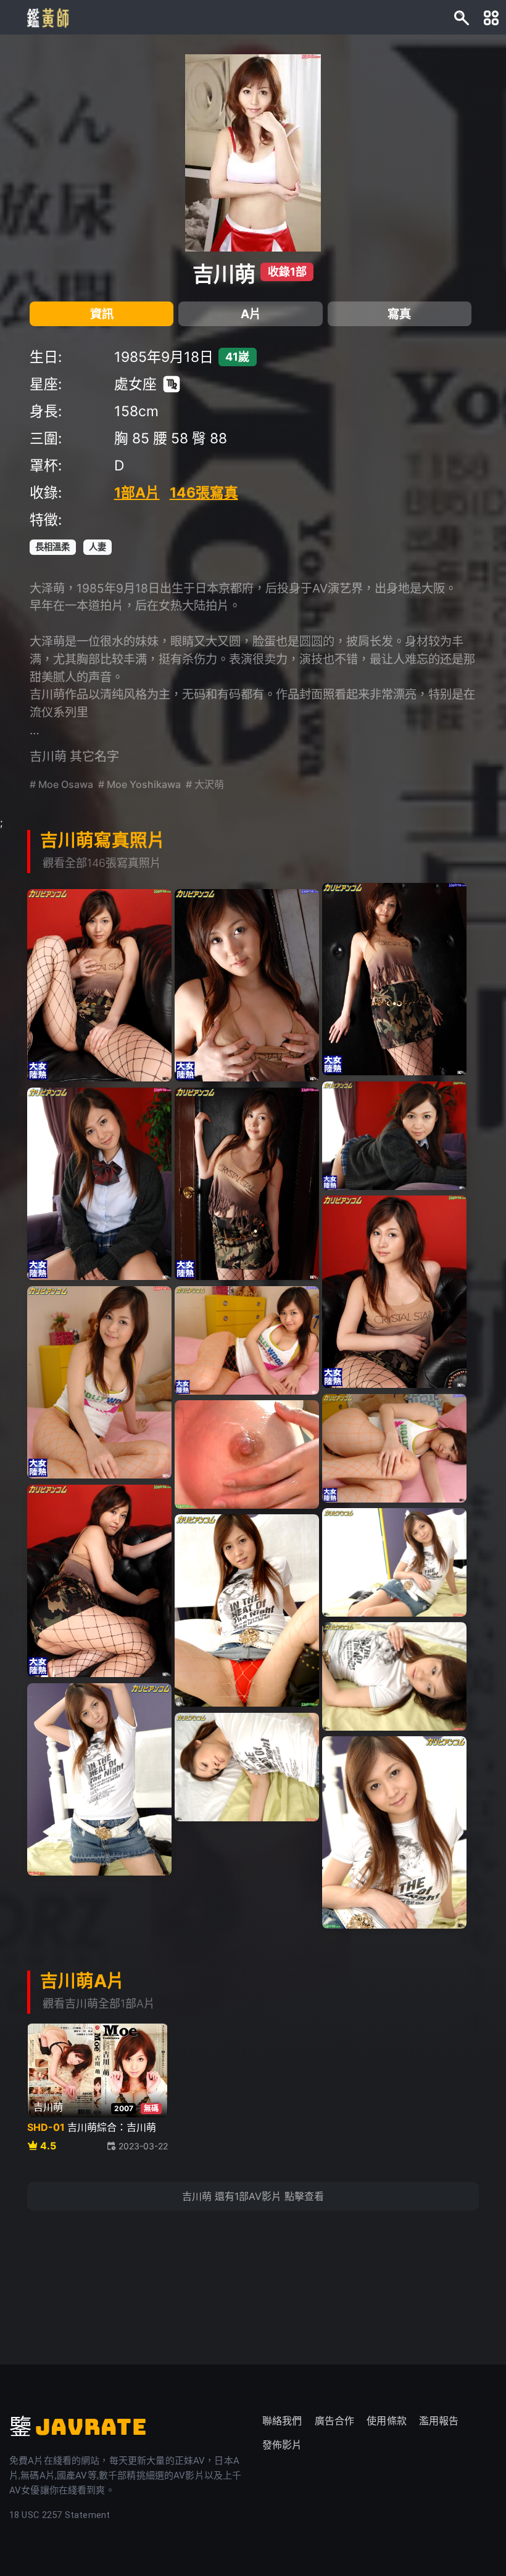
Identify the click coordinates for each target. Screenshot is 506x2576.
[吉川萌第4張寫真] (99, 985)
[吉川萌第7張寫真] (99, 1184)
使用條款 (387, 2421)
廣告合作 (335, 2421)
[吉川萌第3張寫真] (394, 979)
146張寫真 (204, 493)
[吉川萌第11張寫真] (247, 1340)
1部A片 (137, 493)
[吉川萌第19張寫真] (247, 1767)
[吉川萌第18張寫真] (99, 1779)
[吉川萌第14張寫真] (99, 1581)
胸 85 (132, 438)
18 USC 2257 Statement (60, 2515)
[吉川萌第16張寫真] (247, 1610)
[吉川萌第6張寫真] (394, 1135)
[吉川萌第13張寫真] (247, 1454)
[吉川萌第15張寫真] (394, 1562)
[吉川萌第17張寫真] (394, 1676)
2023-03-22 (143, 2146)
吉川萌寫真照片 (103, 840)
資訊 (102, 314)
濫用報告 (439, 2421)
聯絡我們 (282, 2421)
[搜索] (462, 17)
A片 (251, 314)
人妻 (97, 547)
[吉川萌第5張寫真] (247, 985)
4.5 (48, 2146)
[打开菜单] (491, 17)
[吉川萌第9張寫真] (394, 1292)
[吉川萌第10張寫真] (99, 1382)
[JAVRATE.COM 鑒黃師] (47, 17)
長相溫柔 (52, 547)
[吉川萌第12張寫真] (394, 1448)
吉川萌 (224, 274)
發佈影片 (282, 2445)
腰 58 (171, 438)
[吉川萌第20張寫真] (394, 1832)
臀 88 (209, 438)
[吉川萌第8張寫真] (247, 1184)
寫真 (399, 314)
